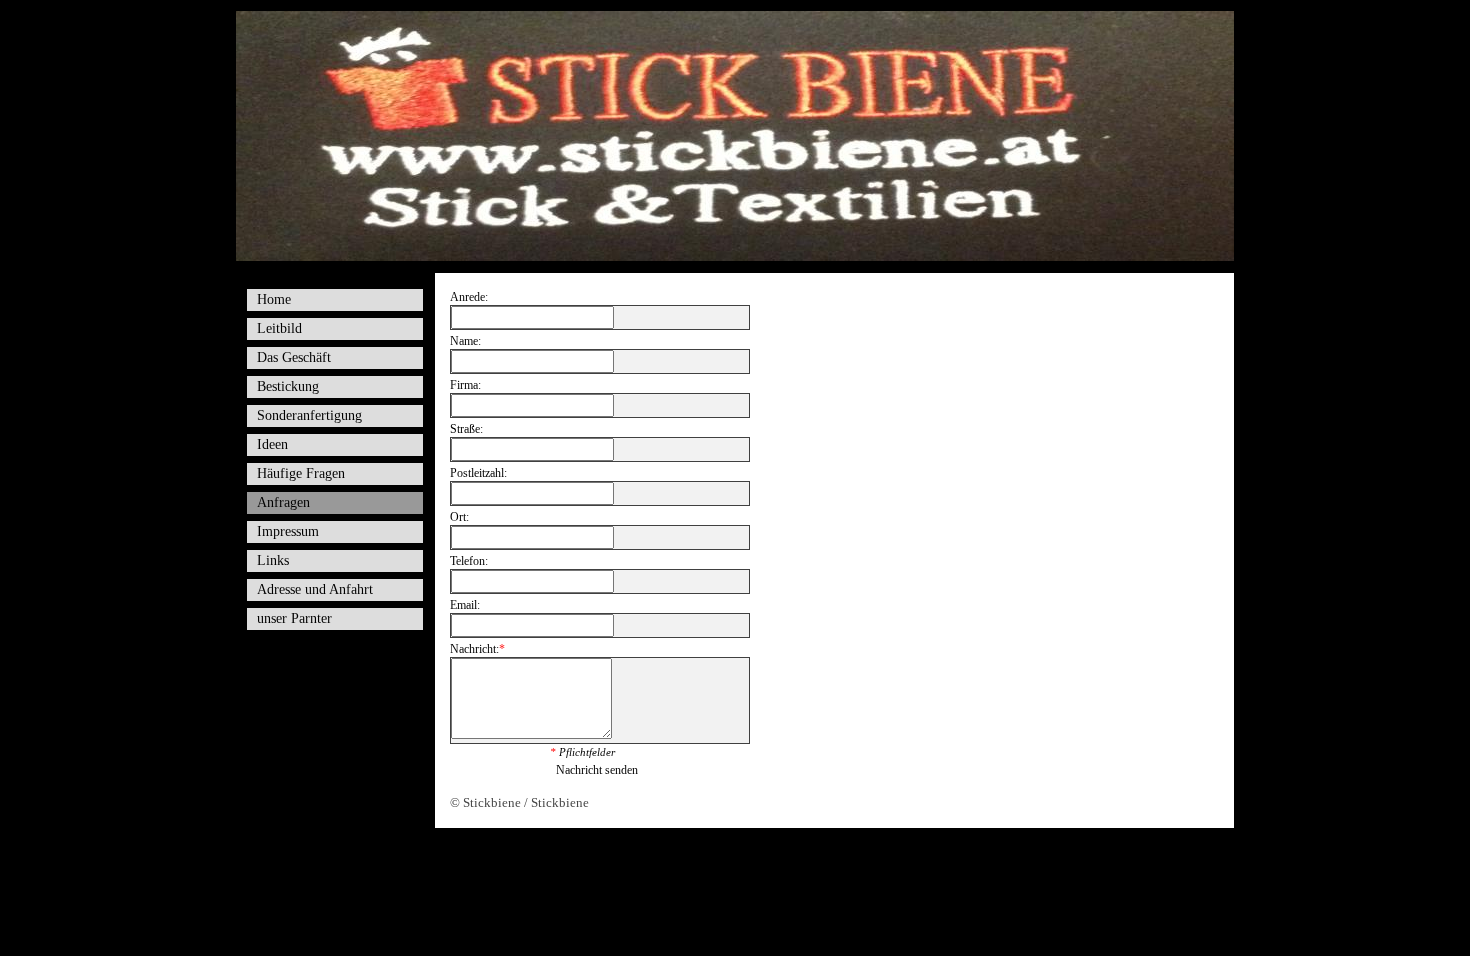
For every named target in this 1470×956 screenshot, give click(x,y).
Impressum (288, 531)
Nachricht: (477, 649)
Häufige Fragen (301, 473)
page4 (766, 854)
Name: (465, 341)
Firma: (465, 385)
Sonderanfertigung (309, 415)
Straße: (466, 429)
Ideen (272, 444)
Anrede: (469, 297)
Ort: (459, 517)
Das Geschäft (294, 357)
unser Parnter (294, 618)
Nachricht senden (597, 770)
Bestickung (288, 386)
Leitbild (279, 328)
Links (273, 560)
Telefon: (469, 561)
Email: (465, 605)
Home (274, 299)
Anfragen (283, 502)
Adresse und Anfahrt (315, 589)
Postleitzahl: (478, 473)
